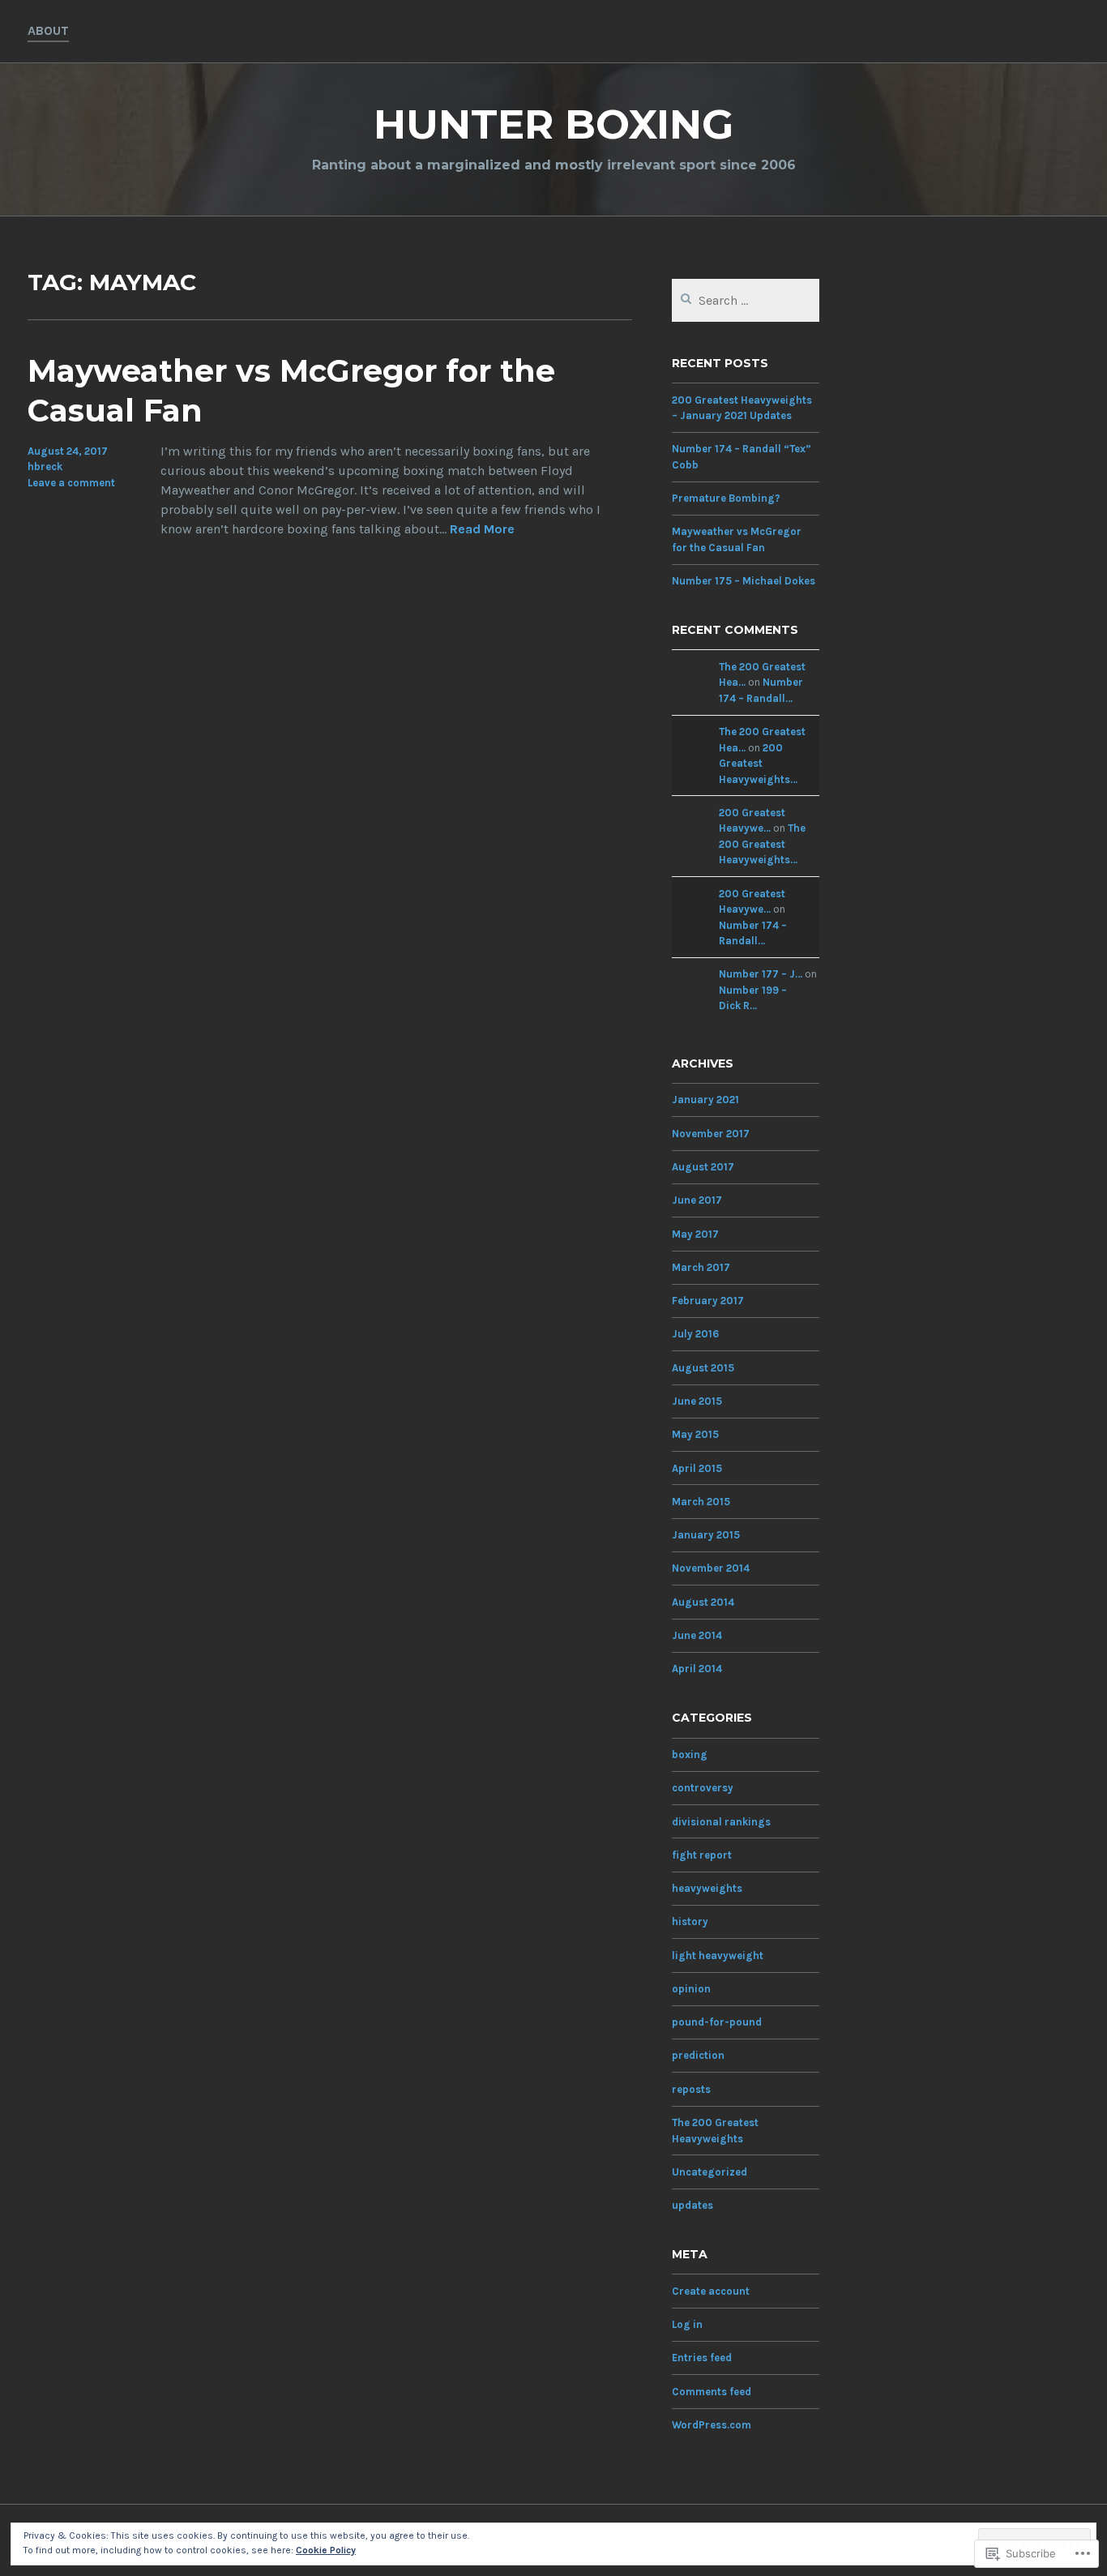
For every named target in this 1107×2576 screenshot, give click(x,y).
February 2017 (708, 1301)
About (48, 30)
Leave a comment (71, 483)
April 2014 (697, 1669)
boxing (690, 1754)
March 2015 (701, 1502)
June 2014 (697, 1635)
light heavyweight (718, 1956)
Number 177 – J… (761, 974)
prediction (698, 2055)
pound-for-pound (717, 2022)
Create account (711, 2291)
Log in (687, 2324)
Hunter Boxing (553, 124)
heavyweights (707, 1888)
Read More (482, 530)
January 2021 (705, 1100)
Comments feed (712, 2392)
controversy (703, 1788)
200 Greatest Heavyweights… (758, 764)
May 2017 (695, 1234)
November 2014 (711, 1568)
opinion (691, 1989)
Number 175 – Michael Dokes (744, 581)
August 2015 (703, 1368)
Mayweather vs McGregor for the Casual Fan (291, 391)
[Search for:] (746, 301)
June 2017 (697, 1200)
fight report (702, 1855)
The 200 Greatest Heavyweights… (762, 844)
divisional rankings (721, 1822)
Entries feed (702, 2358)
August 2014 (703, 1602)
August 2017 (703, 1167)
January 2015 (706, 1535)
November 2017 (711, 1134)
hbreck (45, 466)
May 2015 (695, 1434)
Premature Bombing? (726, 498)
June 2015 (697, 1401)
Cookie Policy (326, 2550)
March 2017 (701, 1267)
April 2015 (697, 1468)
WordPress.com (712, 2425)
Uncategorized (710, 2172)
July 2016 (695, 1334)
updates (692, 2205)
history (690, 1921)
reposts (691, 2089)
